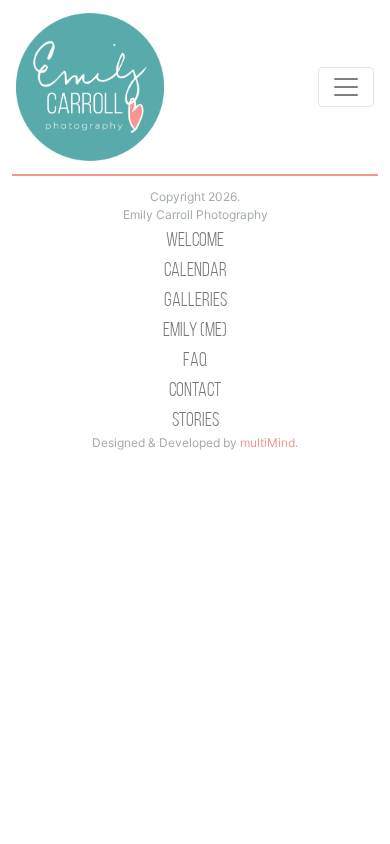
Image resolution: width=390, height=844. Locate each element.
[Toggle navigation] (346, 87)
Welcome (195, 239)
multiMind (267, 442)
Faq (195, 359)
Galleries (195, 299)
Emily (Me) (195, 329)
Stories (195, 419)
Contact (195, 389)
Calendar (195, 269)
